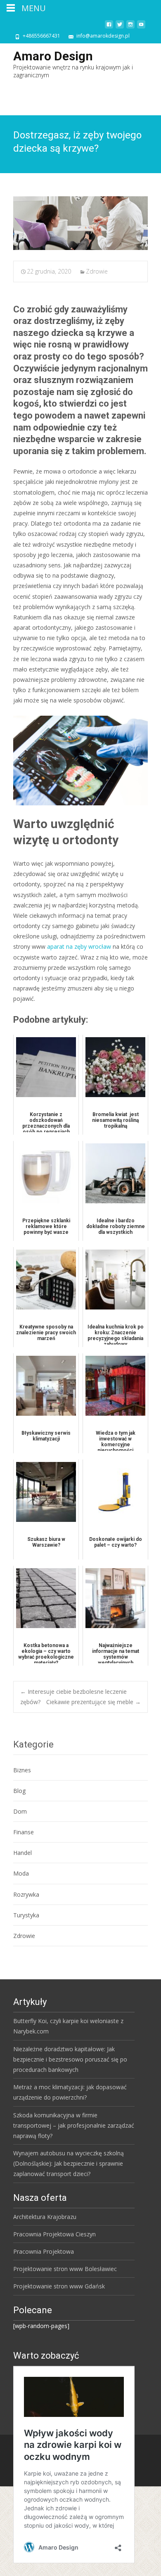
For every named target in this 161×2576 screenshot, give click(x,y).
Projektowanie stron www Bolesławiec (65, 2269)
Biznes (22, 1770)
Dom (20, 1811)
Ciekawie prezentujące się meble (94, 1702)
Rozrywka (26, 1894)
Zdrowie (97, 271)
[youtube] (141, 27)
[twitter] (120, 27)
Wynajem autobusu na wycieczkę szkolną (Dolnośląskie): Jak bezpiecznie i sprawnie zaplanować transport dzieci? (69, 2163)
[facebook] (109, 27)
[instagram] (130, 27)
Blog (19, 1791)
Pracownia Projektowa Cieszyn (54, 2234)
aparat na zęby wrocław (79, 946)
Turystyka (26, 1915)
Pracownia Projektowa (44, 2251)
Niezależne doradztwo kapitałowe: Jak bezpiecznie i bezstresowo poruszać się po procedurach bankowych (70, 2059)
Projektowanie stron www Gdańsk (59, 2286)
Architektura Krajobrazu (45, 2217)
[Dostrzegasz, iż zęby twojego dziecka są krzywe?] (80, 223)
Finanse (24, 1832)
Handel (22, 1853)
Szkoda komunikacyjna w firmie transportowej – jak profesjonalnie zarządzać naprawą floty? (74, 2125)
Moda (21, 1873)
